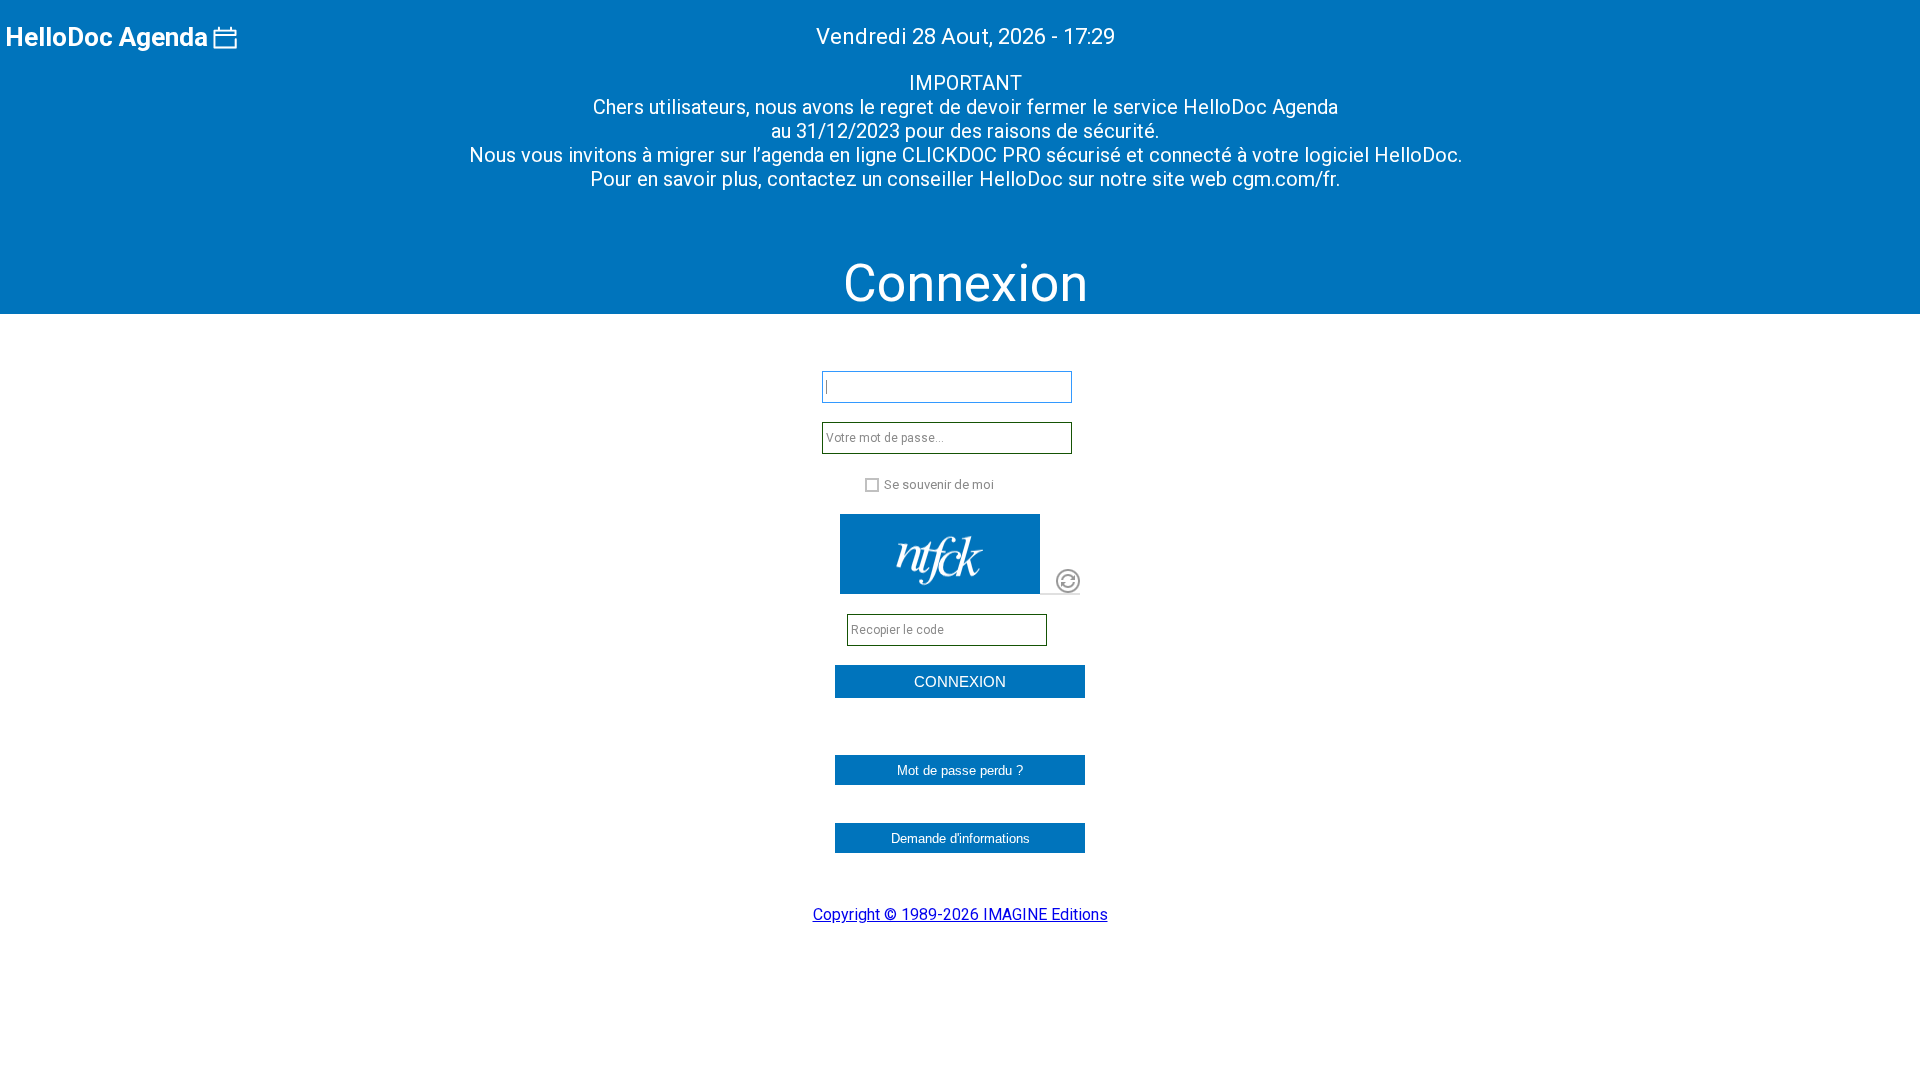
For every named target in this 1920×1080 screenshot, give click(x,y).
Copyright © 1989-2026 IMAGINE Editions (960, 914)
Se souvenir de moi (939, 484)
